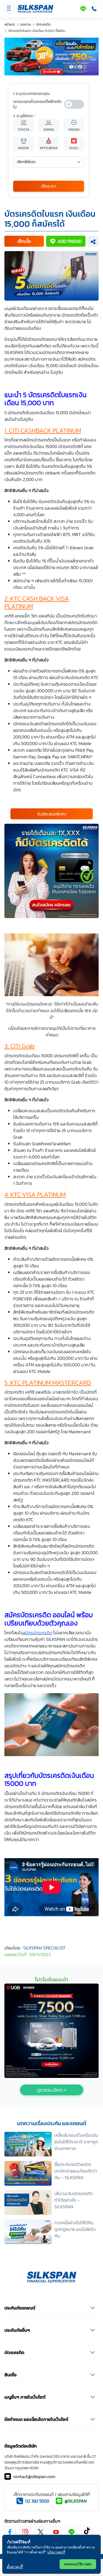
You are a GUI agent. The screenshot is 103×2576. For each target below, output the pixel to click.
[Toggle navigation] (9, 8)
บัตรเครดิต (14, 2352)
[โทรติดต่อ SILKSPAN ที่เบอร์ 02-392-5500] (93, 9)
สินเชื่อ (10, 2375)
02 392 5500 (37, 2501)
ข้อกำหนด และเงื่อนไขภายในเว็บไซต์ (36, 2419)
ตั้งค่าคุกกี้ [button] (15, 2567)
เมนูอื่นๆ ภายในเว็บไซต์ (25, 2397)
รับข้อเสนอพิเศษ (52, 814)
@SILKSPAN (76, 2501)
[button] (24, 241)
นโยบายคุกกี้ (56, 2552)
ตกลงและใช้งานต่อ (78, 2564)
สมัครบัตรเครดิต (37, 1633)
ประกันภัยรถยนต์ (20, 2308)
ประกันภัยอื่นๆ (17, 2330)
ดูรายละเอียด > (52, 2090)
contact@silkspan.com (34, 2476)
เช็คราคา (49, 186)
